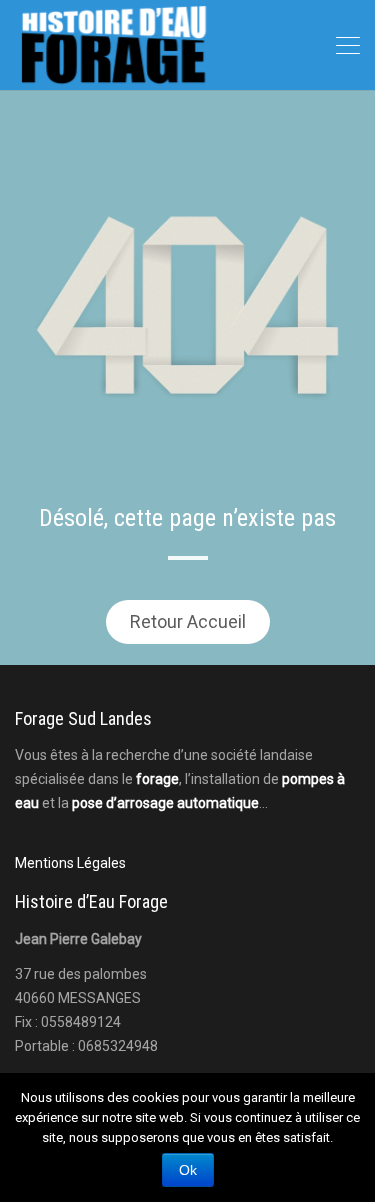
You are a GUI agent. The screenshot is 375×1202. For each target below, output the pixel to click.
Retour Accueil (188, 621)
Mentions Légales (70, 863)
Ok (188, 1170)
